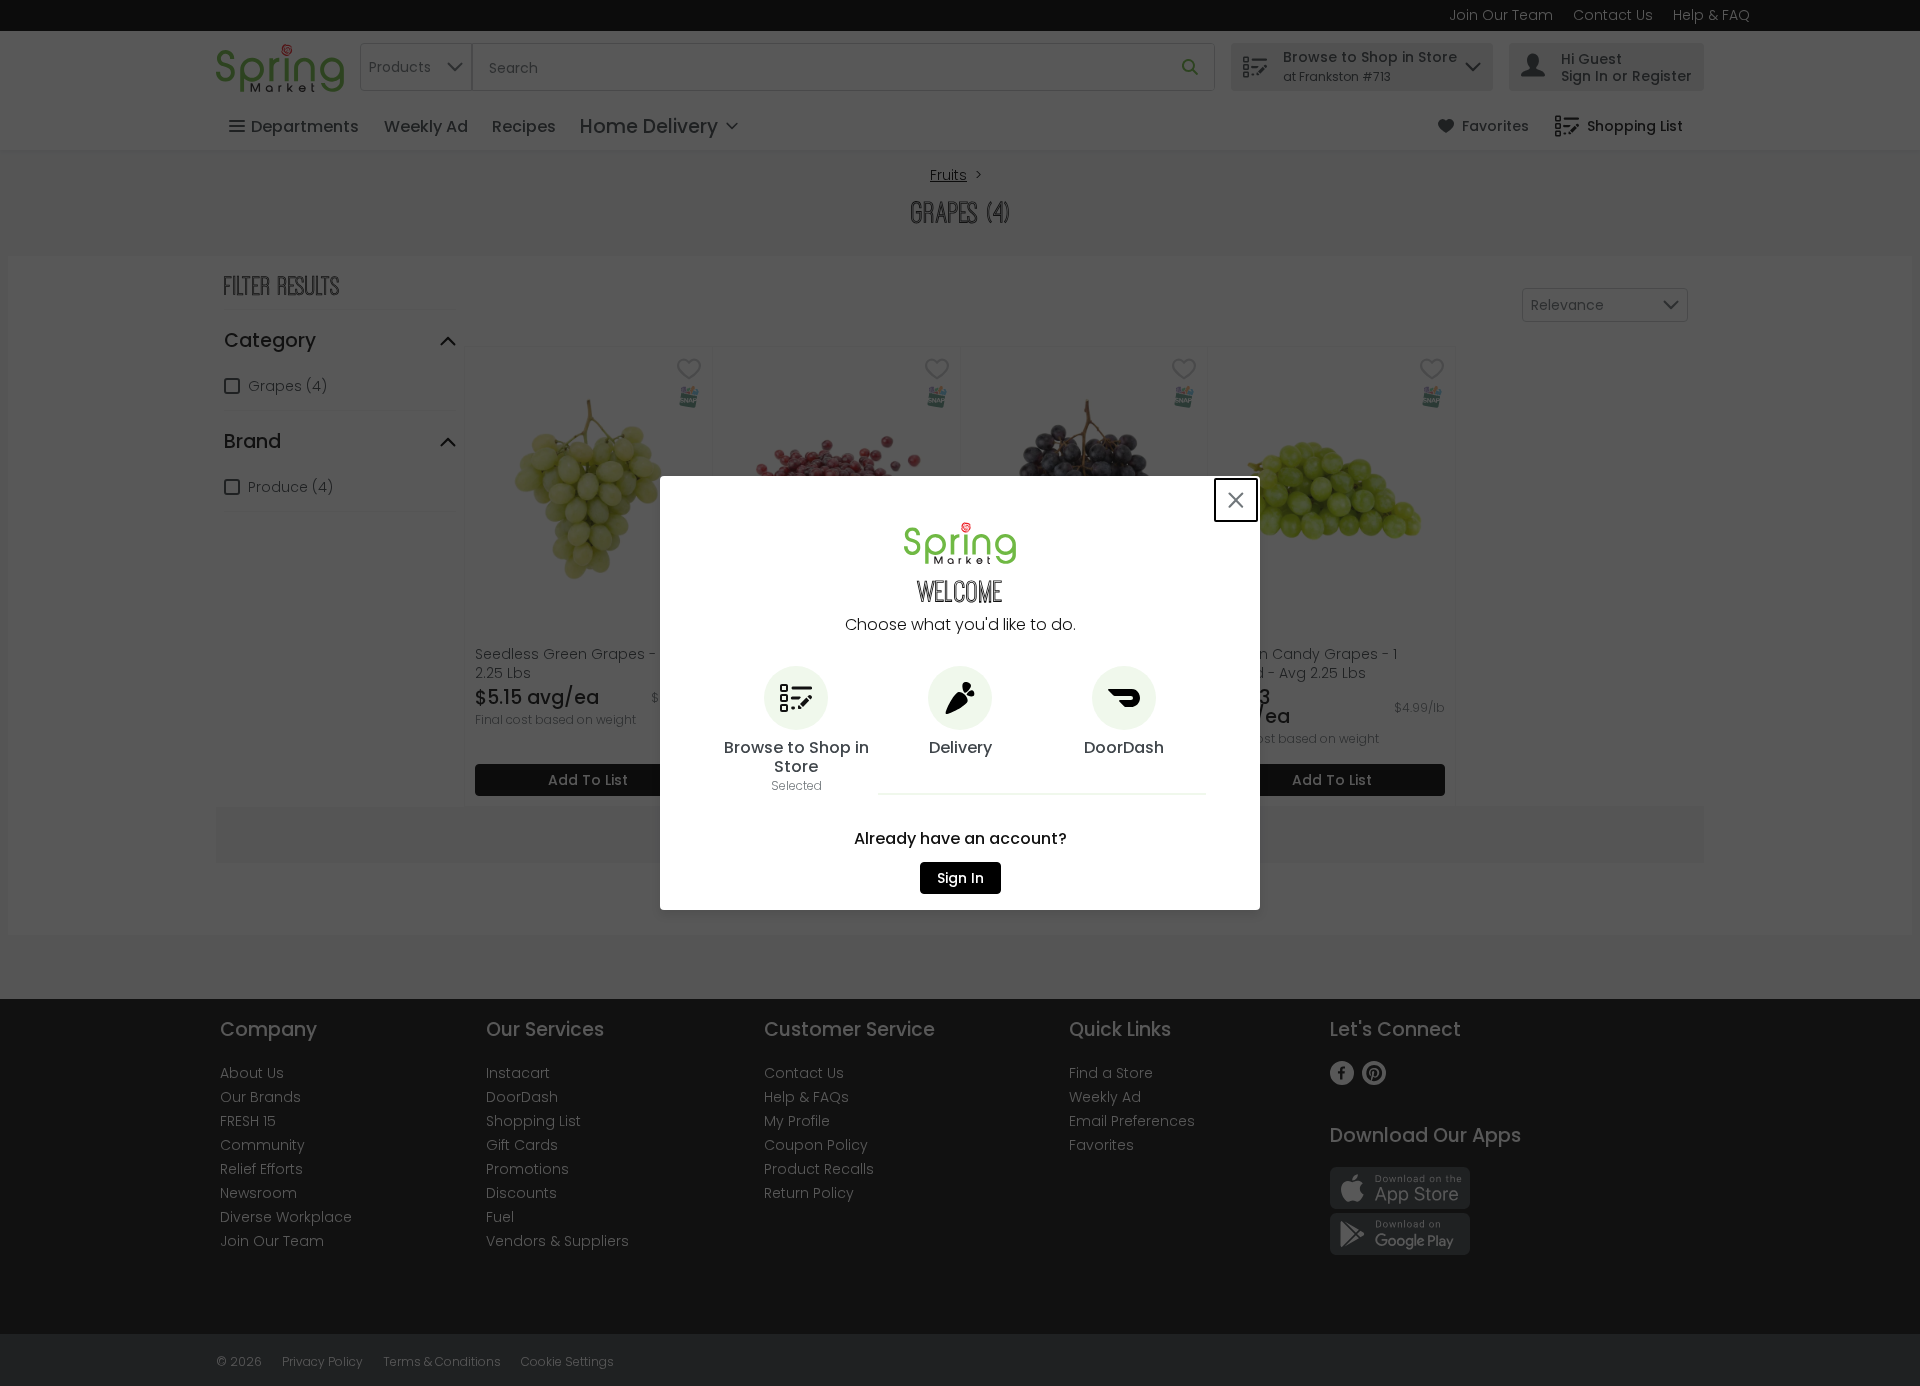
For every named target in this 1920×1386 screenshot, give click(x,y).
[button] (796, 730)
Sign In (960, 878)
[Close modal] (1236, 500)
